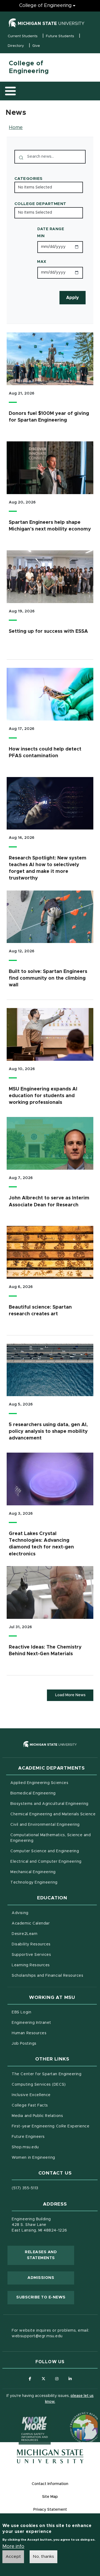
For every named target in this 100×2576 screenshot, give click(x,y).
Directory (16, 46)
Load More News (70, 1695)
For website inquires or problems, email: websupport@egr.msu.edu (50, 2333)
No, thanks (43, 2556)
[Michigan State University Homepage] (50, 2456)
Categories (29, 179)
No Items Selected (35, 187)
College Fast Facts (52, 2105)
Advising (20, 1913)
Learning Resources (53, 1965)
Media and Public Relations (37, 2116)
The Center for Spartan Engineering (54, 2074)
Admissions (41, 2278)
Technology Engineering (34, 1882)
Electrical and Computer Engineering (46, 1862)
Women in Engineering (33, 2158)
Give (36, 46)
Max (42, 262)
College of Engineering (45, 6)
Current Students (23, 36)
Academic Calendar (53, 1923)
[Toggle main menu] (10, 91)
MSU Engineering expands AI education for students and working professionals (43, 1096)
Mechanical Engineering (33, 1872)
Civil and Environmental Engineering (45, 1825)
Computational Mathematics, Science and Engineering (51, 1838)
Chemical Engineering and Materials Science (53, 1814)
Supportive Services (54, 1955)
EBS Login (44, 2012)
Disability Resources (53, 1944)
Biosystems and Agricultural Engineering (53, 1804)
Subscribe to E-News (45, 2297)
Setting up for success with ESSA (48, 631)
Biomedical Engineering (33, 1793)
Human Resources (51, 2033)
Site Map (50, 2497)
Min (41, 236)
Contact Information (50, 2484)
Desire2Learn (47, 1934)
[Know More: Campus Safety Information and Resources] (25, 2418)
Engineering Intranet (54, 2023)
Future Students (60, 36)
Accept (13, 2556)
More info (13, 2547)
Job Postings (46, 2043)
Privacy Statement (50, 2510)
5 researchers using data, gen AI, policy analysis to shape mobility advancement (48, 1431)
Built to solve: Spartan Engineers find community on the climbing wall (48, 978)
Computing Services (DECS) (54, 2084)
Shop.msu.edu (47, 2147)
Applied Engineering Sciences (39, 1783)
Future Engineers (28, 2137)
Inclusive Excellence (31, 2095)
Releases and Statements (49, 2255)
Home (16, 128)
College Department (40, 204)
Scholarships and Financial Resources (47, 1976)
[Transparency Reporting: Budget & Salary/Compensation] (75, 2418)
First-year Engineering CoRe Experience (51, 2126)
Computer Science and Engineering (45, 1851)
